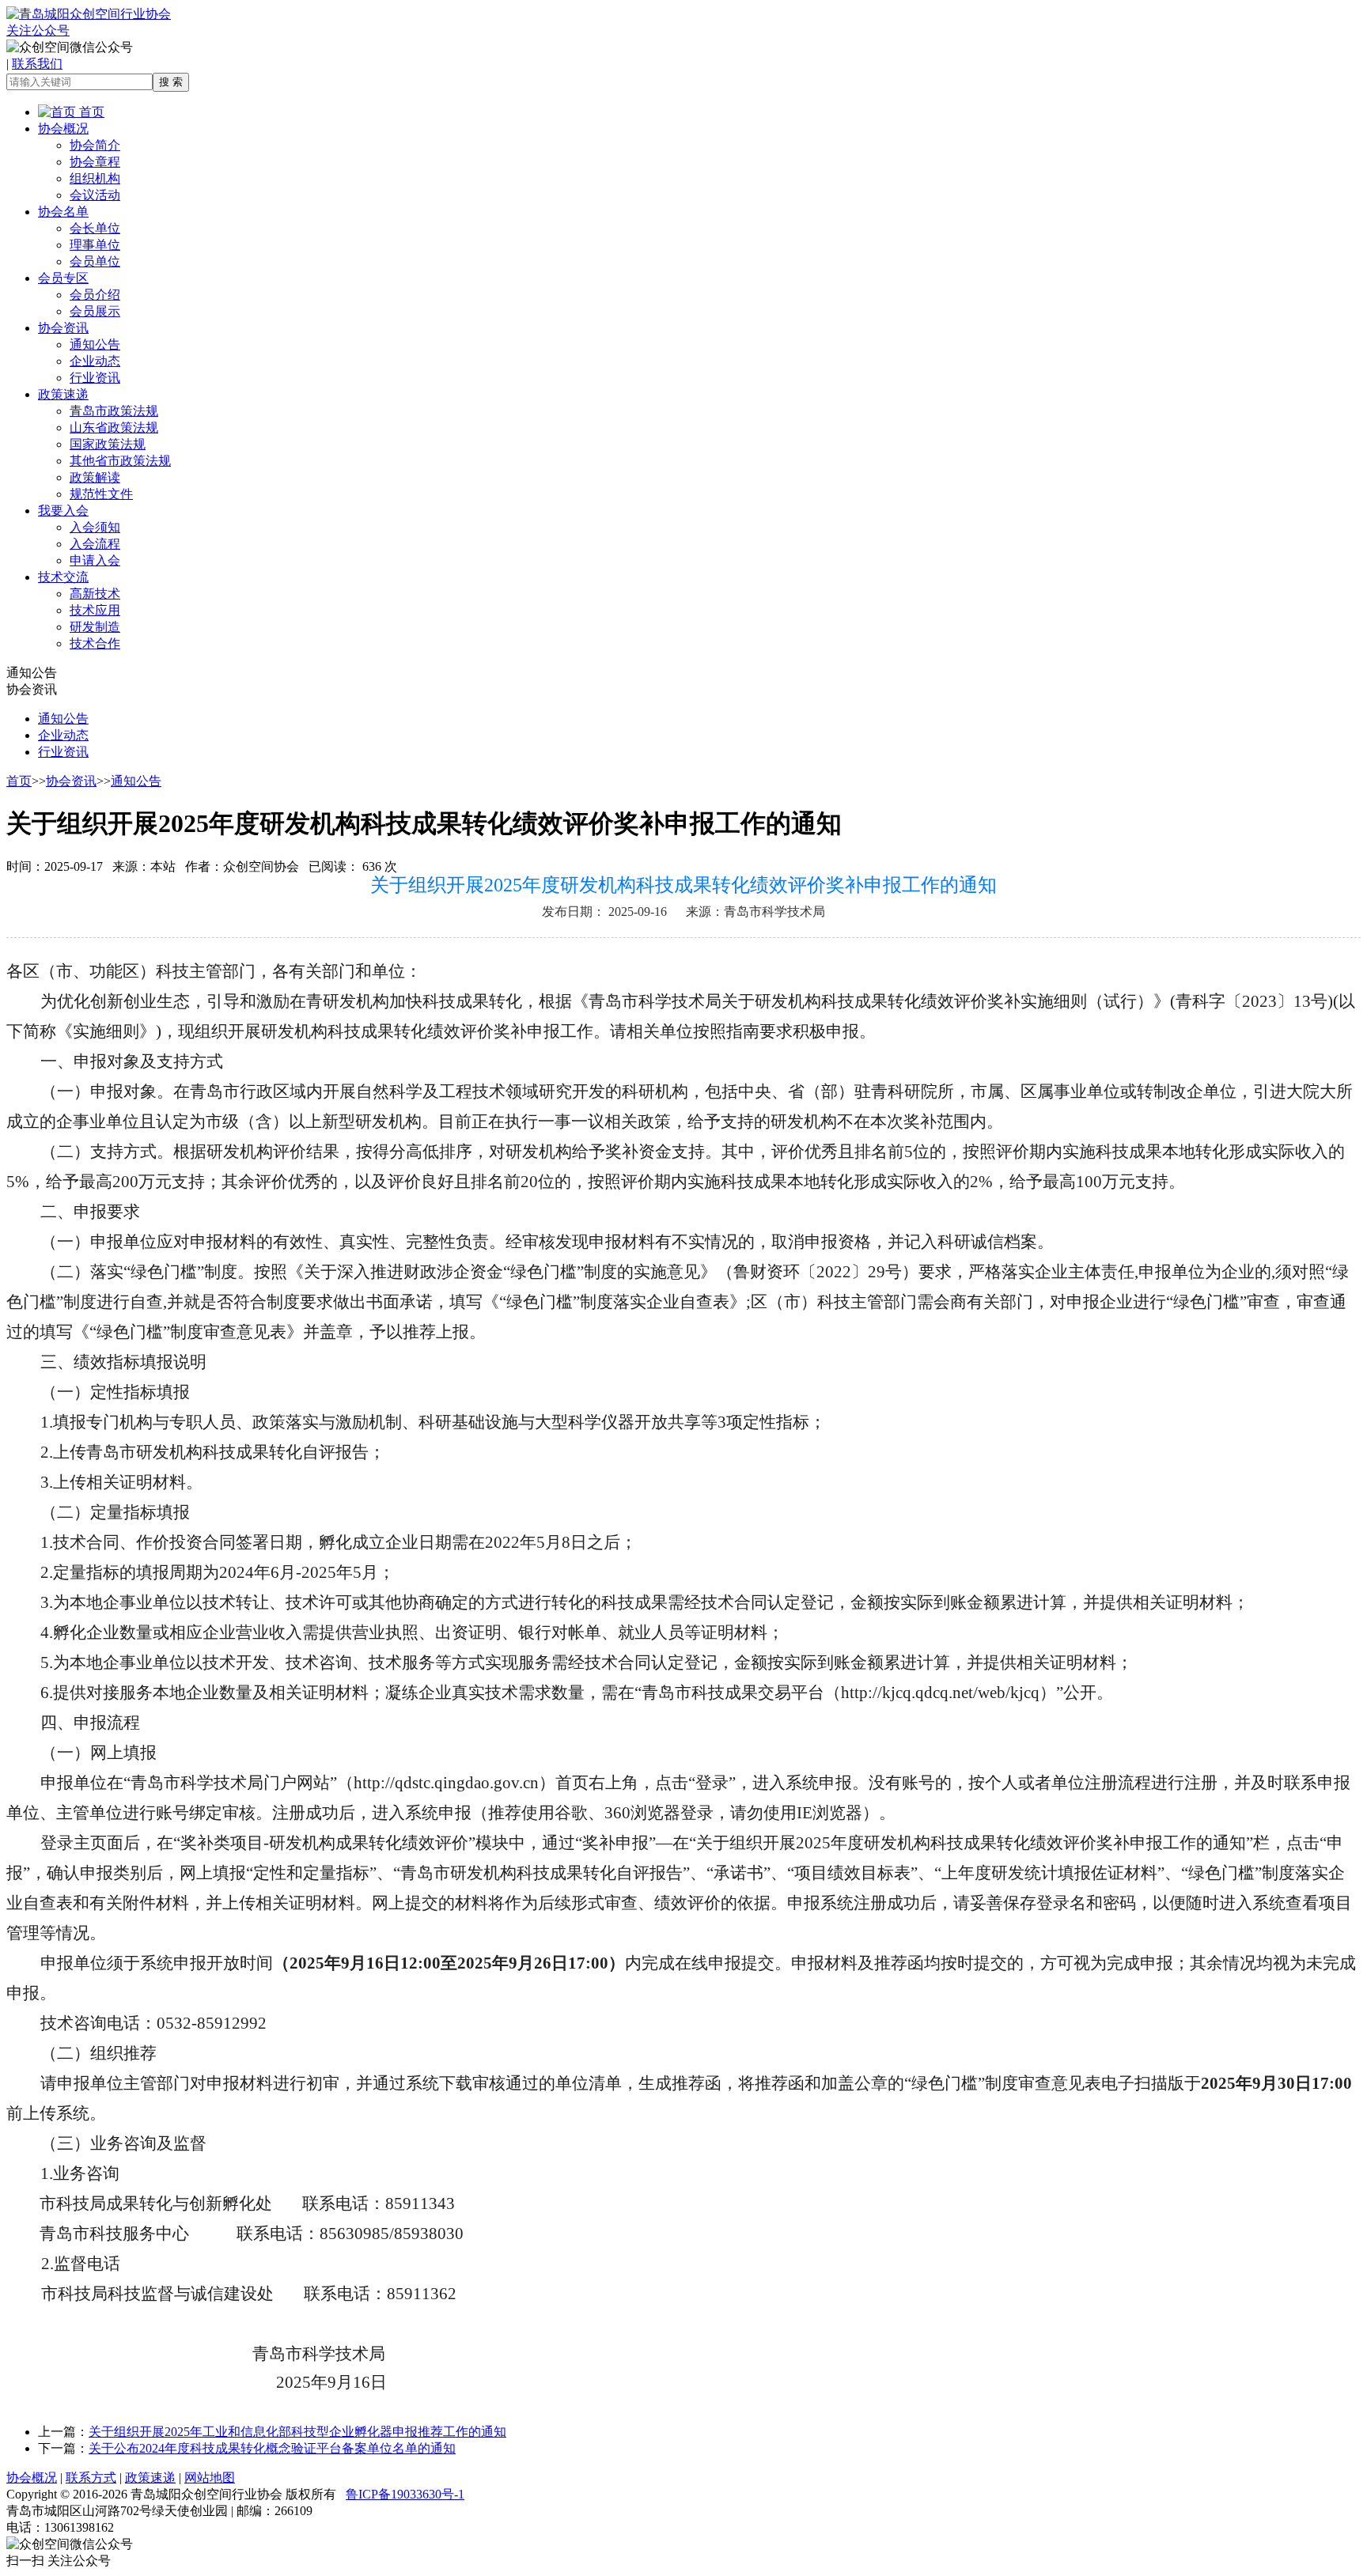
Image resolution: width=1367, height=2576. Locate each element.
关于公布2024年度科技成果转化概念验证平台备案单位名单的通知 (272, 2448)
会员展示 (95, 311)
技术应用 (95, 610)
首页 (90, 112)
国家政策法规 (108, 444)
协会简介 (95, 145)
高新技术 (95, 594)
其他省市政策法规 (120, 461)
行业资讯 (95, 378)
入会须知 (95, 527)
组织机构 (95, 178)
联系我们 (37, 64)
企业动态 (95, 361)
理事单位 (95, 245)
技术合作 (95, 643)
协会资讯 (63, 328)
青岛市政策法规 (114, 411)
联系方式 (91, 2478)
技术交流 (63, 577)
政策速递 (63, 394)
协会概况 (63, 129)
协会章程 (95, 162)
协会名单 (63, 212)
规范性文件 (101, 494)
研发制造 (95, 627)
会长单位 (95, 228)
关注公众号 (38, 30)
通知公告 (95, 344)
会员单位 (95, 261)
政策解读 (95, 477)
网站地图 (210, 2478)
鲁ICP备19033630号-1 (405, 2494)
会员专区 (63, 278)
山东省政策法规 (114, 427)
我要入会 (63, 511)
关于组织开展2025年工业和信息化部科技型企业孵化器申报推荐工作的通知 (297, 2432)
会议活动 (95, 195)
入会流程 (95, 544)
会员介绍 (95, 295)
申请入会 (95, 560)
